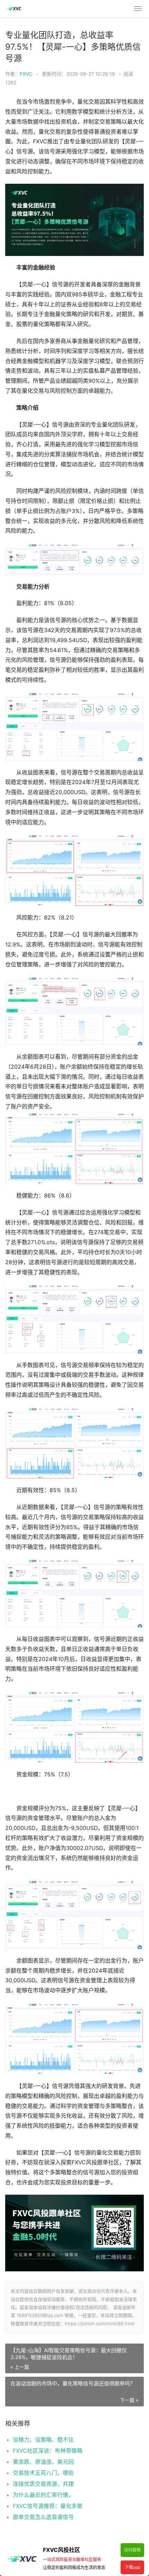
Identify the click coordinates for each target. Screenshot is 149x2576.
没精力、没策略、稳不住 (43, 2440)
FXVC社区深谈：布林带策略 (48, 2451)
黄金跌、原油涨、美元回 (43, 2462)
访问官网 (132, 2550)
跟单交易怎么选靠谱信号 (43, 2517)
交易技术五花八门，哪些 (43, 2473)
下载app (133, 2567)
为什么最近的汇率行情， (43, 2495)
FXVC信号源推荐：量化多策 (48, 2506)
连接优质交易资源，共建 (43, 2484)
